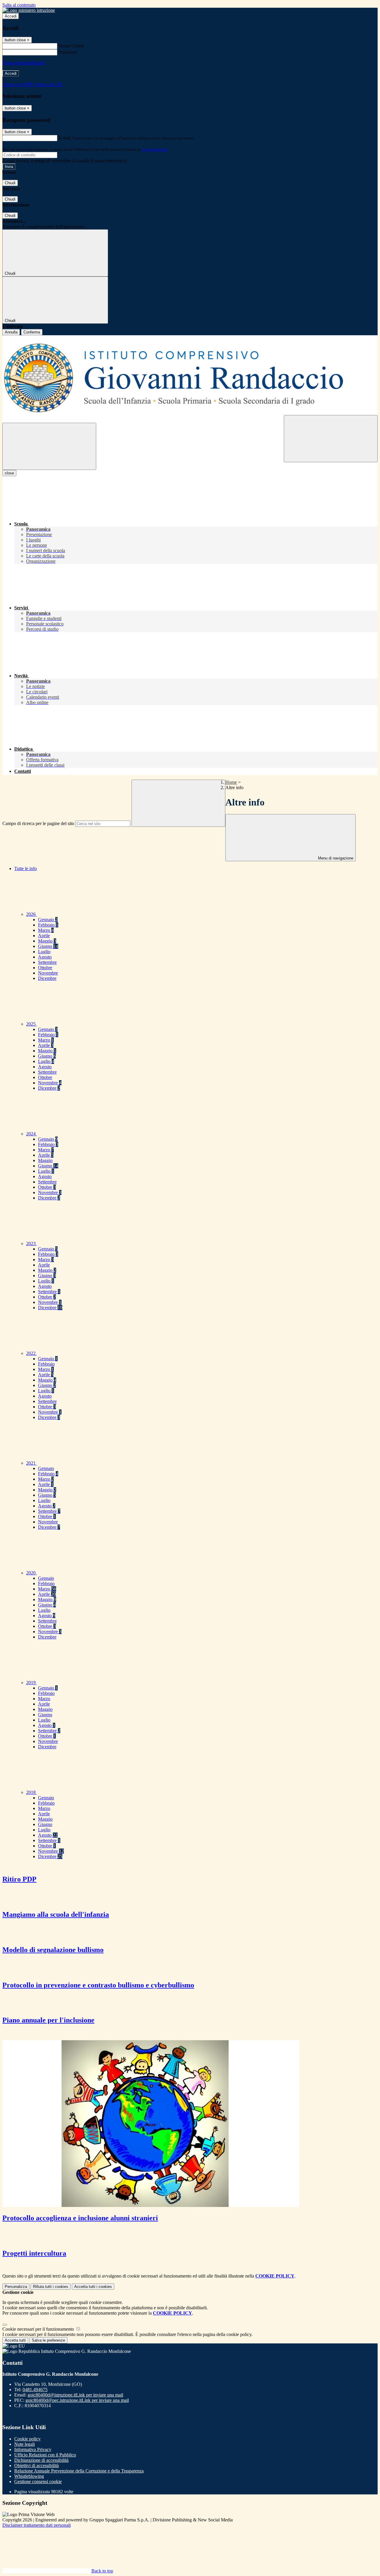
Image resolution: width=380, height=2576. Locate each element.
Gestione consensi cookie (38, 2482)
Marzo (46, 930)
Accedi (11, 16)
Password (68, 52)
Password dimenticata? (24, 63)
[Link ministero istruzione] (29, 10)
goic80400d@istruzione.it (75, 2395)
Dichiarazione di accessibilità (41, 2460)
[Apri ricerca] (331, 439)
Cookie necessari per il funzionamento (39, 2329)
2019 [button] (31, 1683)
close (9, 473)
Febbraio (48, 925)
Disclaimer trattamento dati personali (37, 2525)
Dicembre (47, 978)
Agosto (45, 957)
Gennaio (48, 920)
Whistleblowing (29, 2476)
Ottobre (45, 968)
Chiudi (10, 183)
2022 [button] (31, 1353)
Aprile (44, 936)
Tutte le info (26, 869)
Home (231, 782)
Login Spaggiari (155, 149)
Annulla (11, 332)
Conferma (32, 332)
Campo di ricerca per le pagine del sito (38, 823)
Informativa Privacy (33, 2449)
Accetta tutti (93, 2287)
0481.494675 (35, 2390)
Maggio (47, 941)
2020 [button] (31, 1573)
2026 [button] (31, 914)
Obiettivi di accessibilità (37, 2465)
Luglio (44, 952)
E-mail (65, 138)
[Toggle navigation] (49, 446)
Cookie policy (27, 2439)
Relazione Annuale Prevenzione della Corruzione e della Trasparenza (79, 2471)
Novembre (48, 973)
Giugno (48, 946)
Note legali (24, 2444)
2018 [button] (31, 1792)
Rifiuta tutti (51, 2287)
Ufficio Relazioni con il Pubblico (45, 2455)
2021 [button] (31, 1463)
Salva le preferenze (48, 2340)
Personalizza (16, 2287)
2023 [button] (31, 1243)
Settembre (47, 962)
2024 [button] (31, 1134)
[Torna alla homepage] (190, 379)
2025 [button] (31, 1024)
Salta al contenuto (19, 5)
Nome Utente (71, 46)
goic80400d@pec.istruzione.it (77, 2400)
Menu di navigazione (335, 858)
